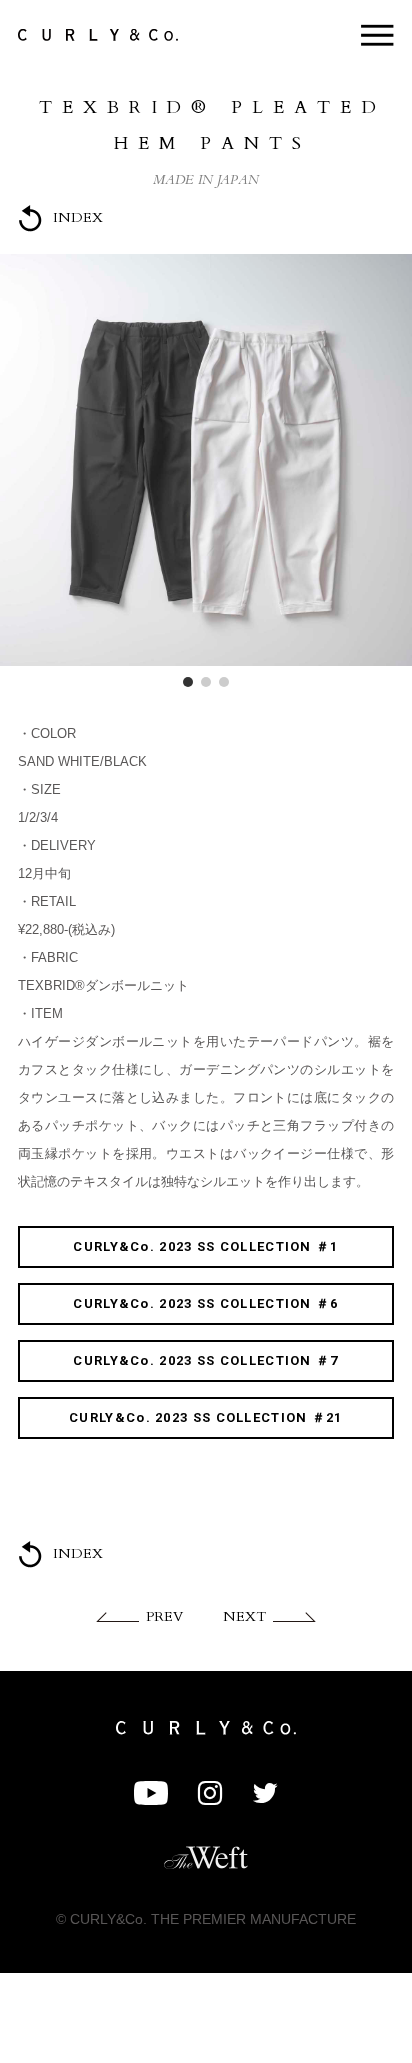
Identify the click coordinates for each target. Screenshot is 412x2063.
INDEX (78, 217)
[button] (188, 682)
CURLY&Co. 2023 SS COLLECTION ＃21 (206, 1417)
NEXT (244, 1616)
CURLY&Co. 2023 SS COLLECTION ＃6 (205, 1303)
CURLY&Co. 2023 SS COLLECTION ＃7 (205, 1360)
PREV (164, 1616)
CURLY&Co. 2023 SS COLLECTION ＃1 (205, 1246)
